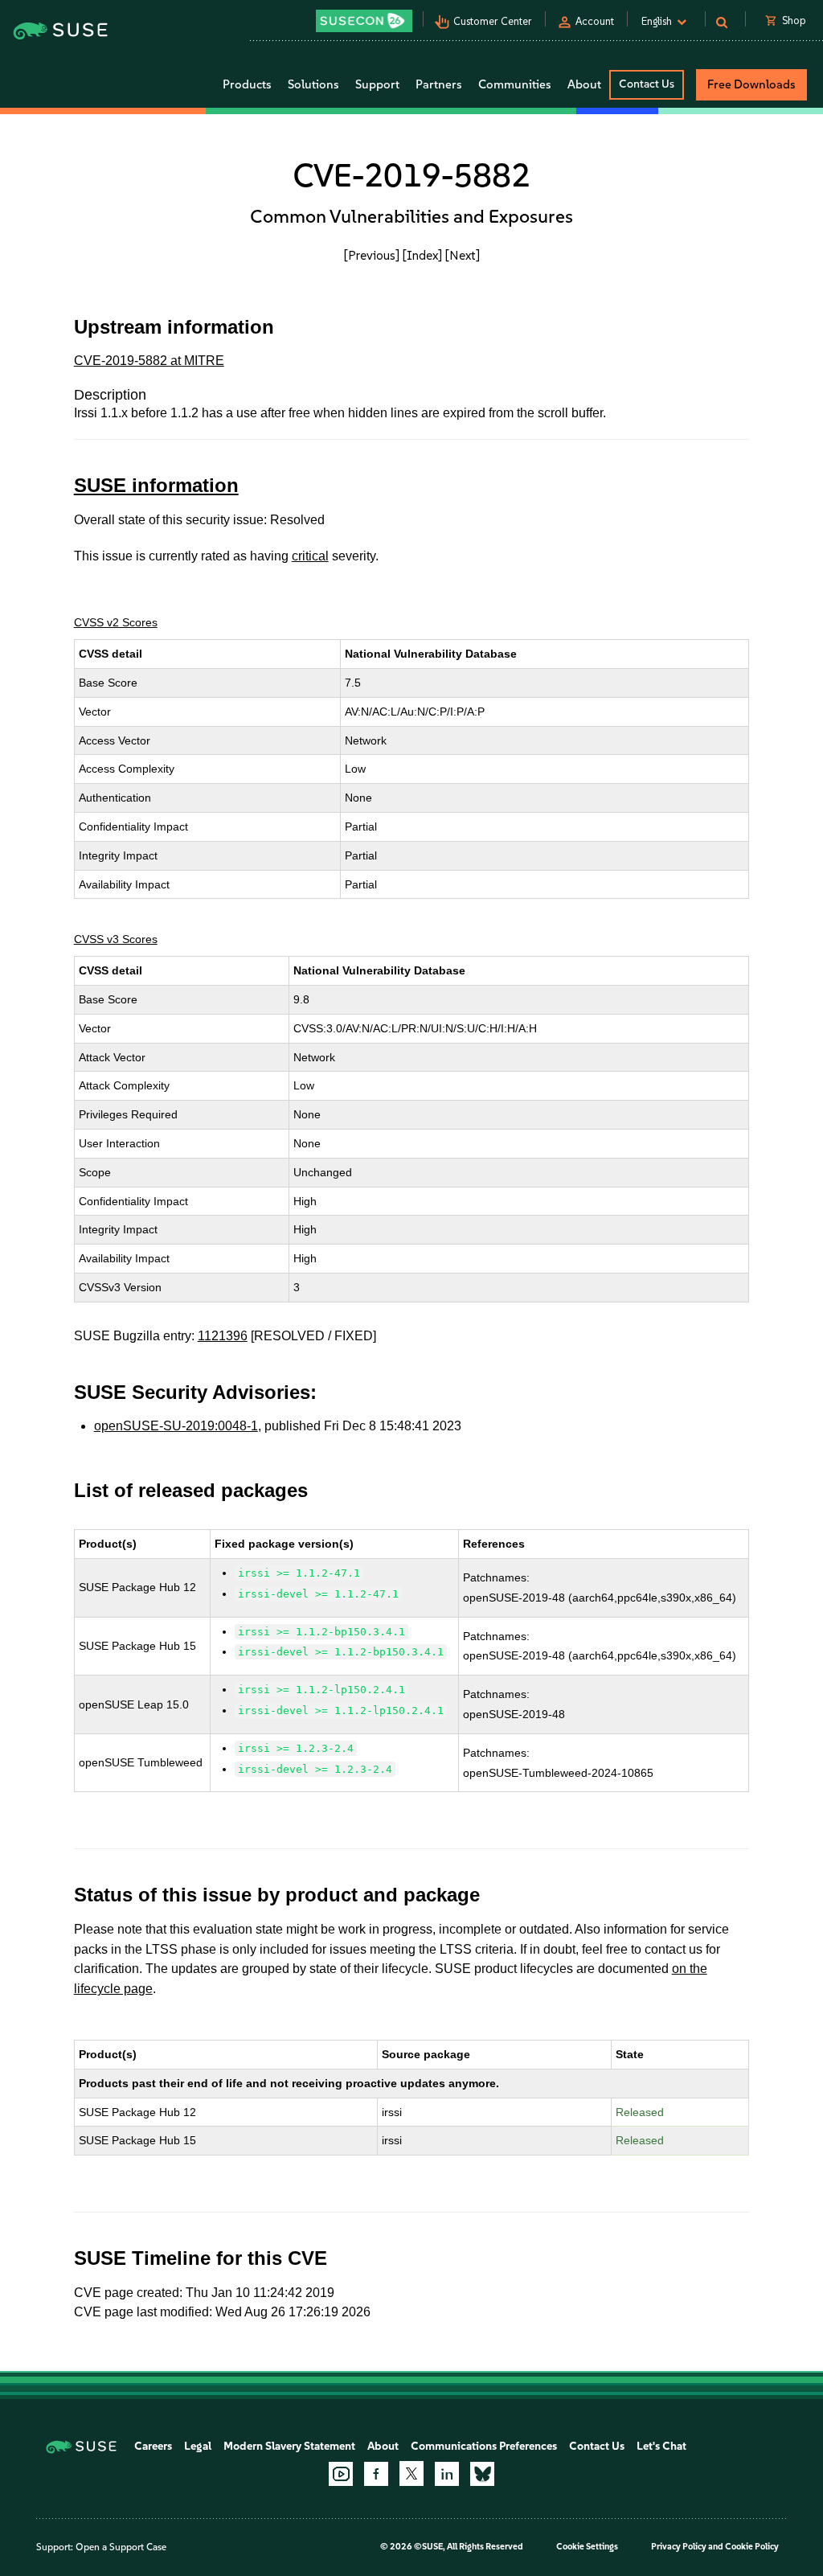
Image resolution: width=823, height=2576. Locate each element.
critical (310, 556)
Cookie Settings (587, 2547)
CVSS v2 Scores (116, 622)
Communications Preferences (484, 2446)
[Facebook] (376, 2474)
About (383, 2446)
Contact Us (647, 84)
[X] (411, 2473)
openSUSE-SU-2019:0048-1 (176, 1426)
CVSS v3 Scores (116, 939)
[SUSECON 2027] (364, 21)
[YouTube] (341, 2474)
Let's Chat (661, 2446)
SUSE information (156, 485)
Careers (153, 2446)
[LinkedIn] (447, 2474)
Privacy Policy (679, 2547)
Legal (198, 2446)
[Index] (422, 255)
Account (595, 21)
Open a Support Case (121, 2547)
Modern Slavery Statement (289, 2446)
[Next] (463, 255)
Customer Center (493, 21)
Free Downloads (751, 84)
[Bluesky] (482, 2474)
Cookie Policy (752, 2547)
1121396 (223, 1336)
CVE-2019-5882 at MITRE (149, 361)
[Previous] (372, 255)
